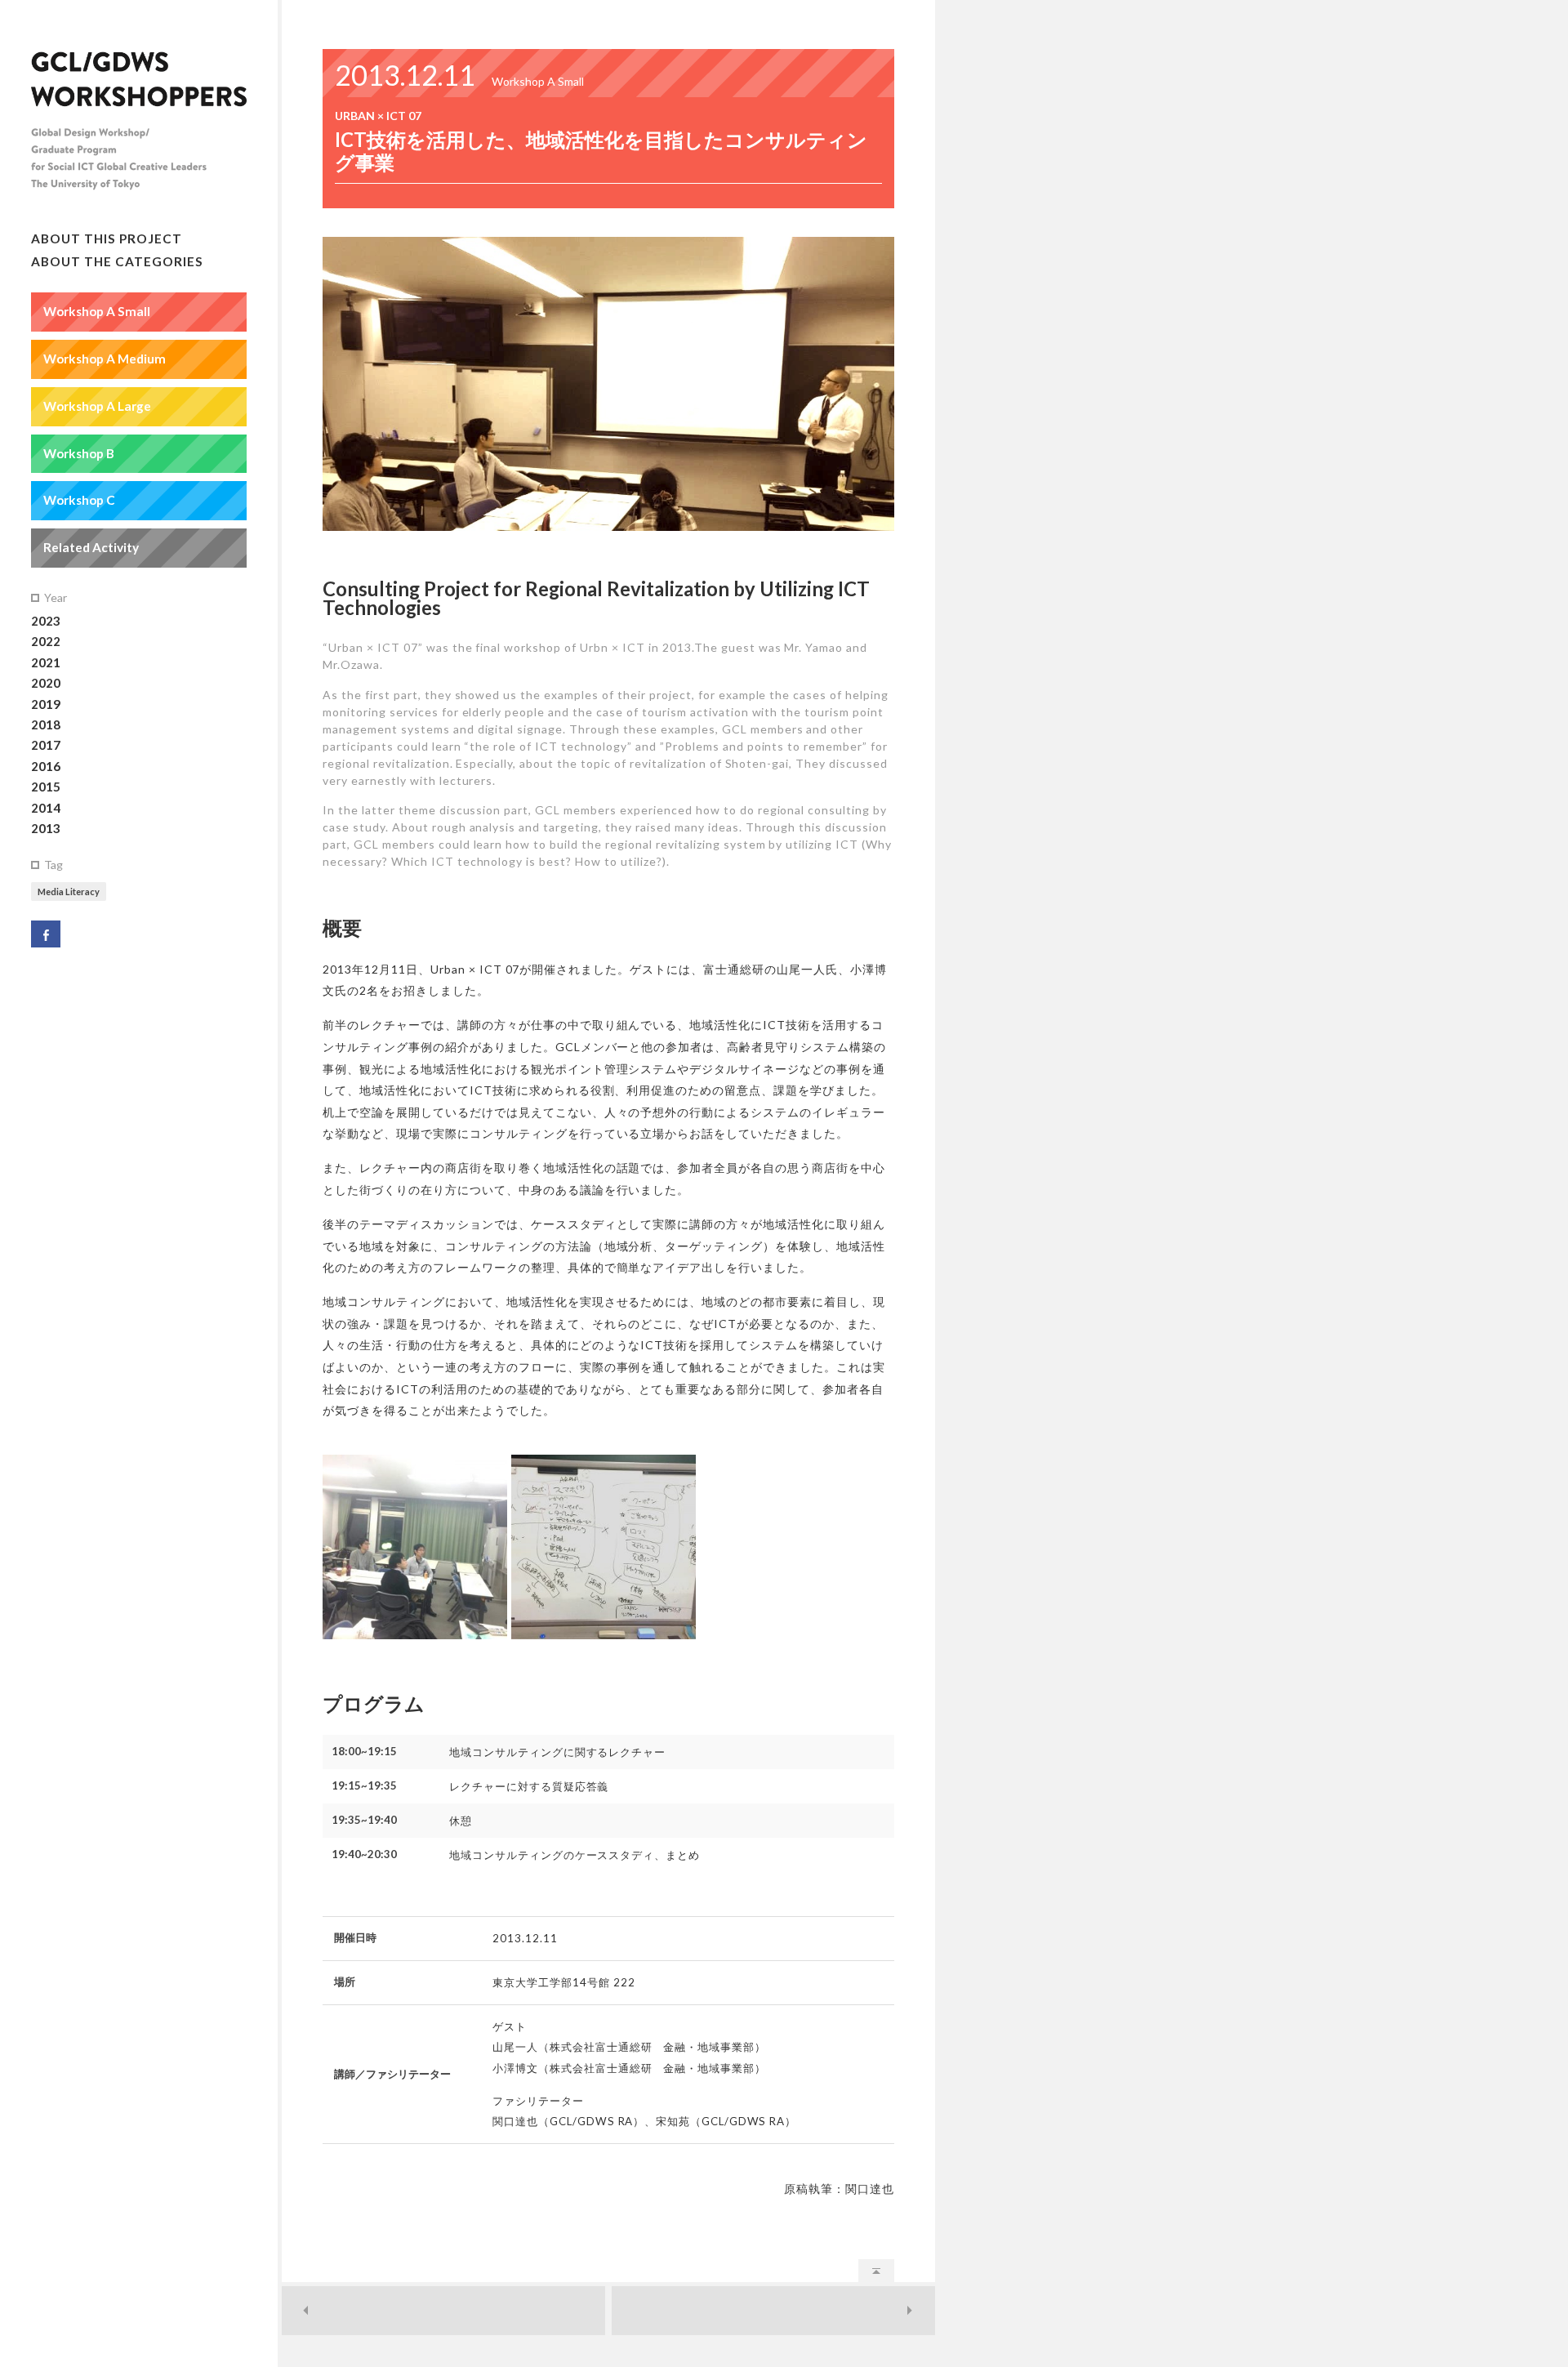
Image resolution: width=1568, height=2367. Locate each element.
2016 (46, 766)
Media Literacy (69, 892)
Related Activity (91, 547)
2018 (46, 724)
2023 (46, 621)
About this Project (107, 238)
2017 (46, 745)
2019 (46, 704)
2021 (46, 662)
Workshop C (79, 500)
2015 (46, 787)
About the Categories (117, 261)
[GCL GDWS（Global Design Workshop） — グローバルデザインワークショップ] (139, 131)
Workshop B (79, 453)
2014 (46, 808)
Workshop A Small (97, 311)
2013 (46, 828)
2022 (46, 641)
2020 (46, 683)
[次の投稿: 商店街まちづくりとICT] (773, 2311)
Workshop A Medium (105, 359)
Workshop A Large (97, 406)
